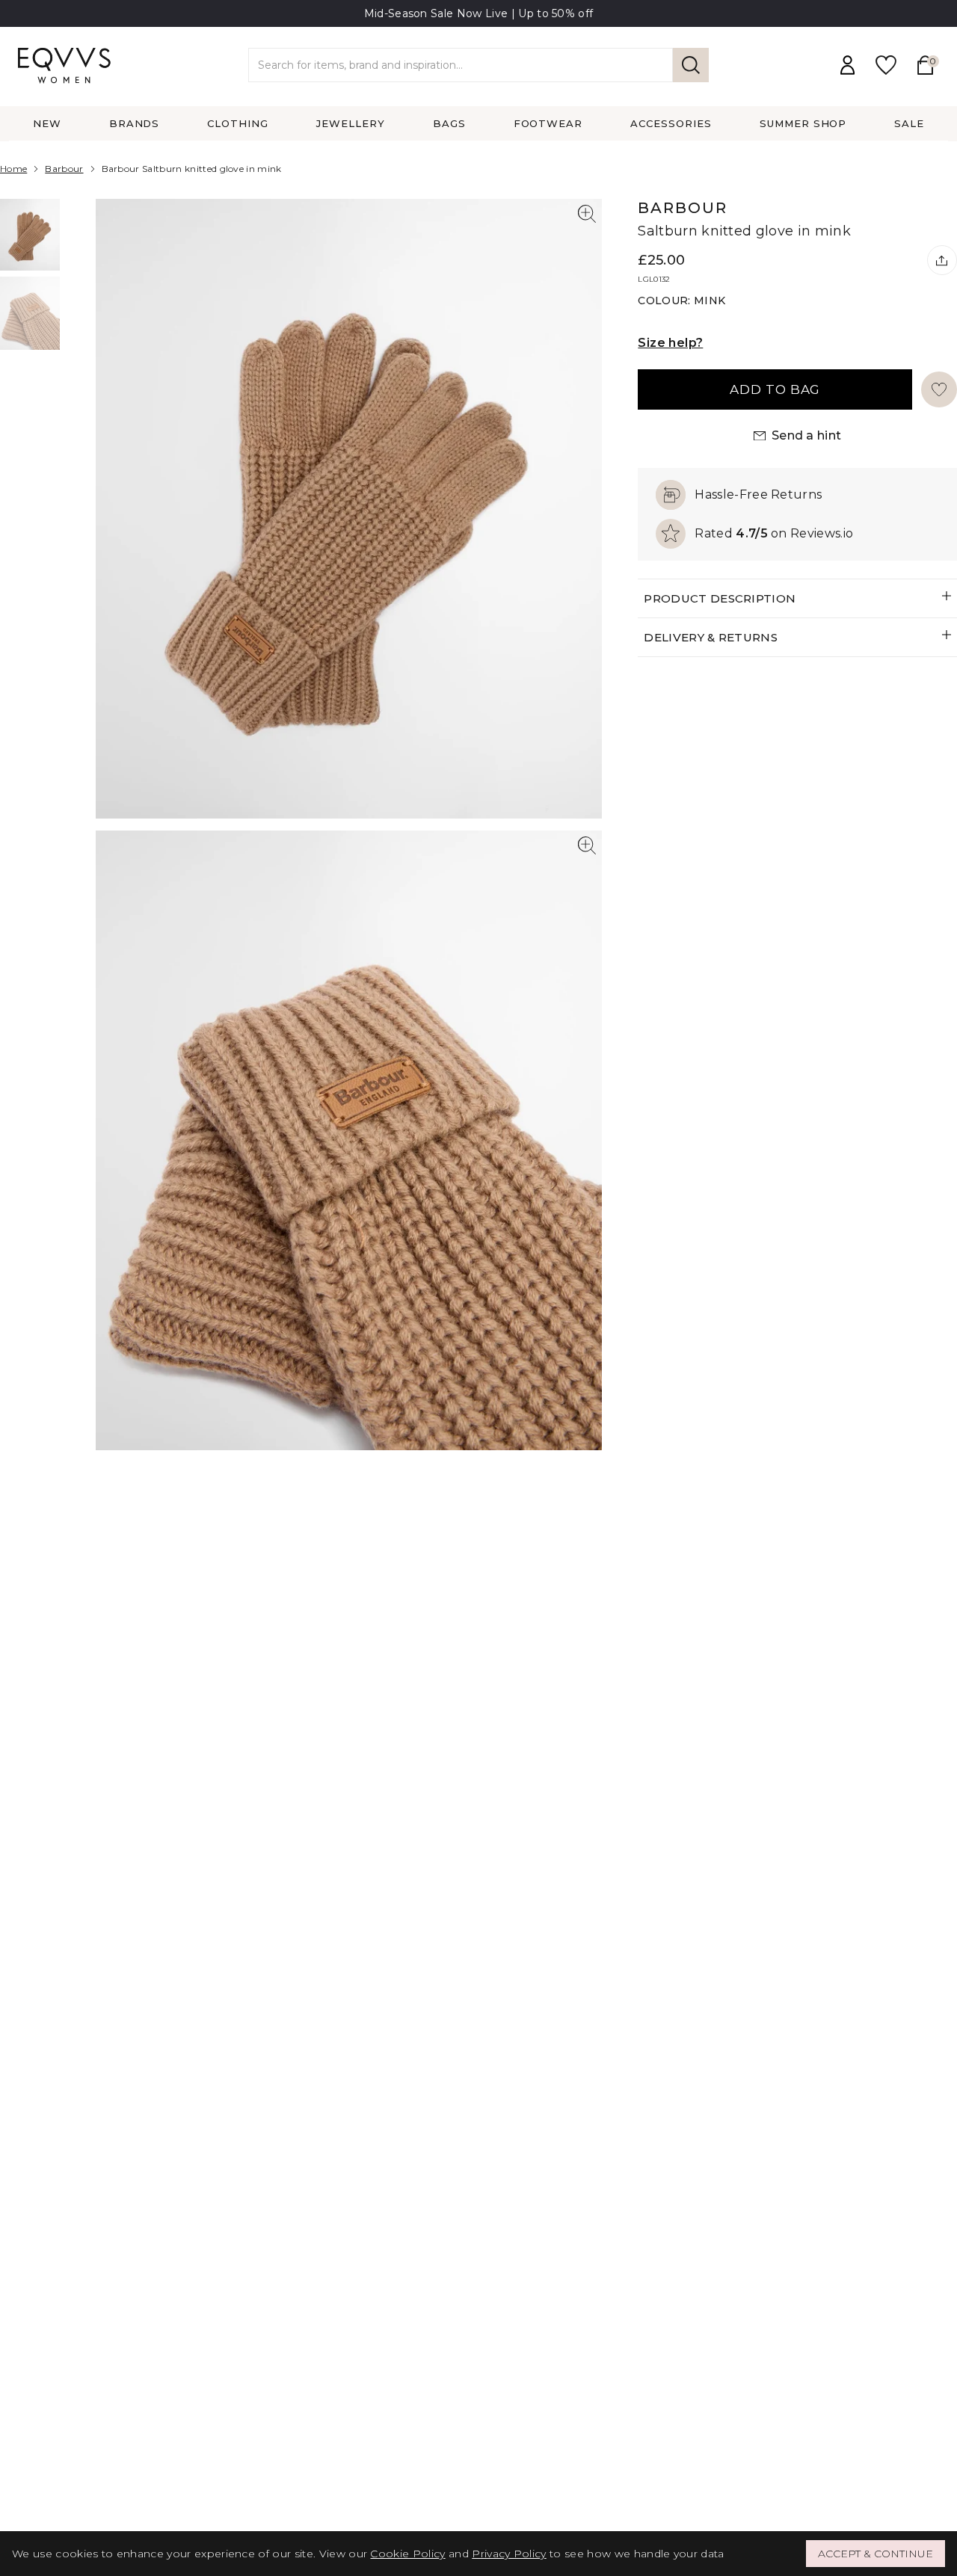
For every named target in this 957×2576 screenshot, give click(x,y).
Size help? (670, 343)
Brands (135, 123)
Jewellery (351, 123)
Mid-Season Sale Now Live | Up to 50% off (479, 13)
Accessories (671, 123)
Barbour (64, 169)
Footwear (548, 123)
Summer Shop (803, 123)
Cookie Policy (407, 2554)
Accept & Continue (876, 2554)
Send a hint (807, 435)
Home (13, 169)
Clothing (238, 123)
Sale (909, 123)
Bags (449, 123)
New (47, 123)
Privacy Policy (509, 2554)
